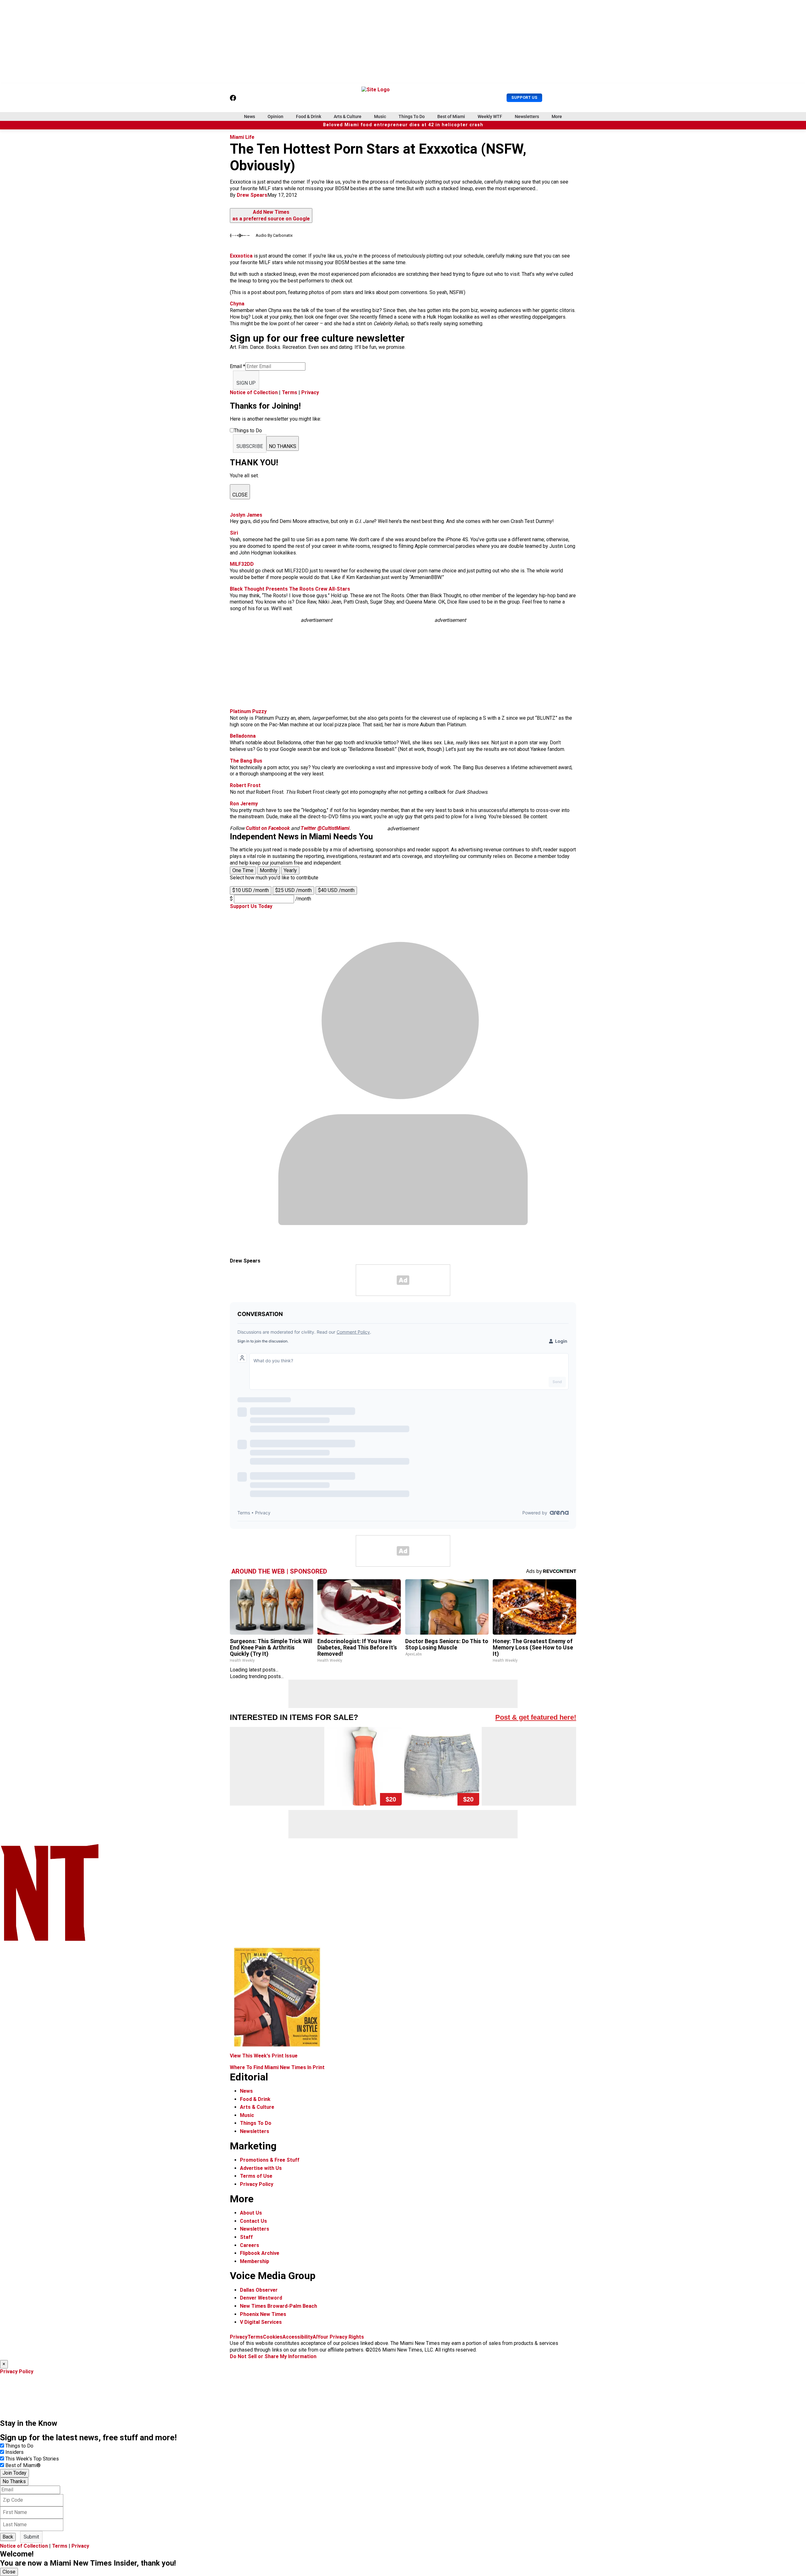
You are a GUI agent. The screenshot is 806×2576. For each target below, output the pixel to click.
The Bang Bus (246, 761)
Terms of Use (256, 2176)
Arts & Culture (348, 116)
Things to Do (19, 2446)
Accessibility (298, 2337)
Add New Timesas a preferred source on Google (271, 215)
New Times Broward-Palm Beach (278, 2306)
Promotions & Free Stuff (270, 2160)
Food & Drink (309, 116)
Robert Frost (245, 785)
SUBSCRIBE (250, 446)
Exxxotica (241, 256)
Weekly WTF (490, 116)
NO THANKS (283, 446)
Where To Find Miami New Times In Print (277, 2067)
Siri (234, 533)
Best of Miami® (23, 2465)
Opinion (275, 116)
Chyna (237, 304)
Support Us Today (251, 906)
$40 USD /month (336, 890)
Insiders (14, 2452)
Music (380, 116)
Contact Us (253, 2221)
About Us (251, 2213)
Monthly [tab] (269, 870)
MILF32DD (242, 564)
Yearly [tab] (290, 870)
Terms (289, 392)
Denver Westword (261, 2298)
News (250, 116)
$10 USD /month (251, 890)
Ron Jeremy (244, 804)
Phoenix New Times (263, 2314)
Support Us (524, 97)
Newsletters (527, 116)
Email (238, 366)
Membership (255, 2261)
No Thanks (14, 2481)
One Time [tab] (243, 870)
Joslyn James (246, 515)
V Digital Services (261, 2322)
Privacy (310, 392)
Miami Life (242, 137)
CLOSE (240, 495)
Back (8, 2537)
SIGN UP (246, 383)
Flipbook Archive (260, 2253)
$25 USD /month (293, 890)
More (557, 116)
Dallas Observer (259, 2290)
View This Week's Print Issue (264, 2056)
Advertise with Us (261, 2168)
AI (315, 2337)
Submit (31, 2537)
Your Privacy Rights (341, 2337)
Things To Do (412, 116)
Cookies (273, 2337)
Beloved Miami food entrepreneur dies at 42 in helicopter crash (403, 125)
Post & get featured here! (536, 1717)
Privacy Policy (257, 2184)
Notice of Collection (254, 392)
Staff (246, 2237)
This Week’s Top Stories (32, 2459)
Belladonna (243, 736)
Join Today (14, 2473)
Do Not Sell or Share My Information (273, 2356)
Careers (250, 2245)
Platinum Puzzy (248, 711)
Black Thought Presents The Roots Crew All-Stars (290, 589)
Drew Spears (252, 195)
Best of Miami (451, 116)
